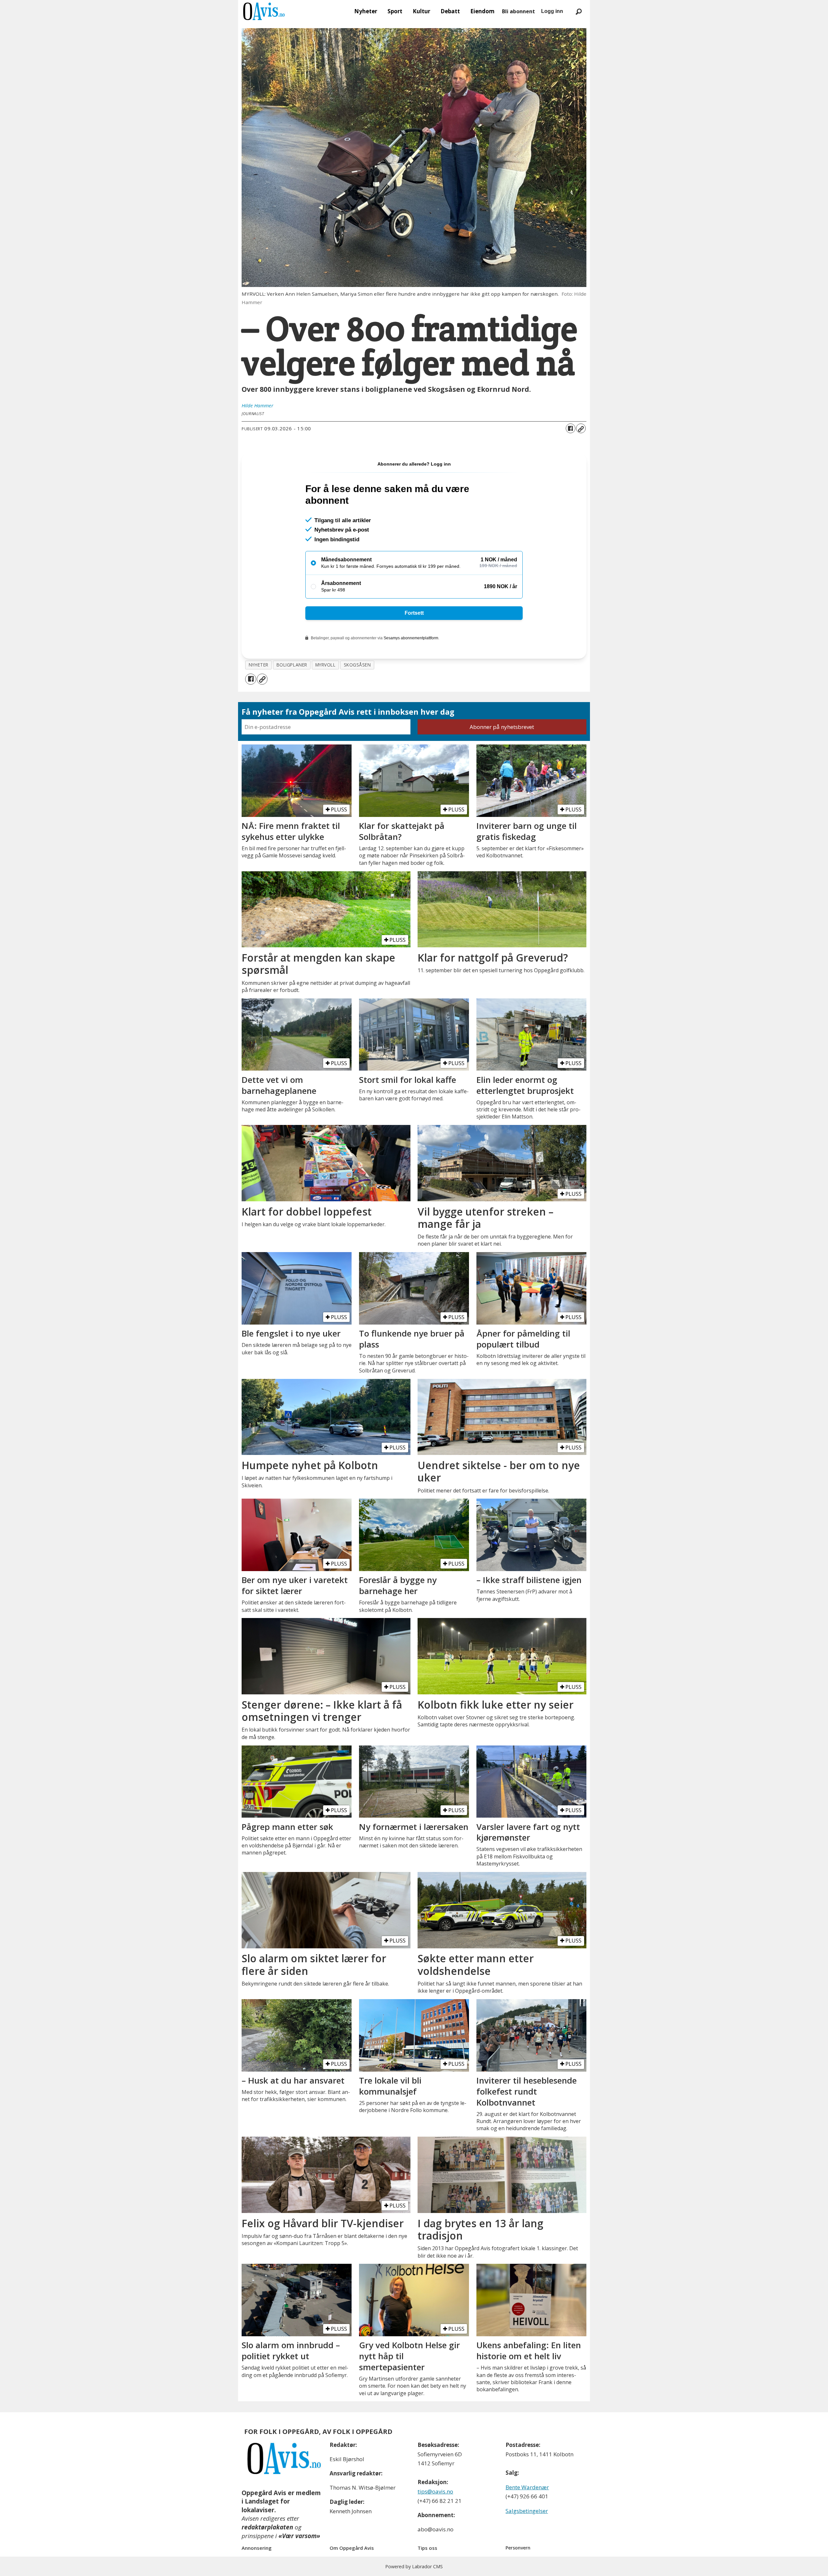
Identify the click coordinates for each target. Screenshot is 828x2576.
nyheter (259, 665)
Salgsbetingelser (527, 2511)
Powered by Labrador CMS (414, 2566)
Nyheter (366, 11)
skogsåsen (357, 665)
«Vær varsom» (299, 2536)
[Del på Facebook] (571, 428)
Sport (395, 11)
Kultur (421, 11)
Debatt (450, 11)
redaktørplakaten (267, 2527)
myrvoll (326, 665)
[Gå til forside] (264, 11)
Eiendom (482, 11)
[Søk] (579, 11)
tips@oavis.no (435, 2491)
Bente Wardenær (527, 2487)
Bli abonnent (518, 11)
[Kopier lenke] (581, 428)
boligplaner (292, 665)
